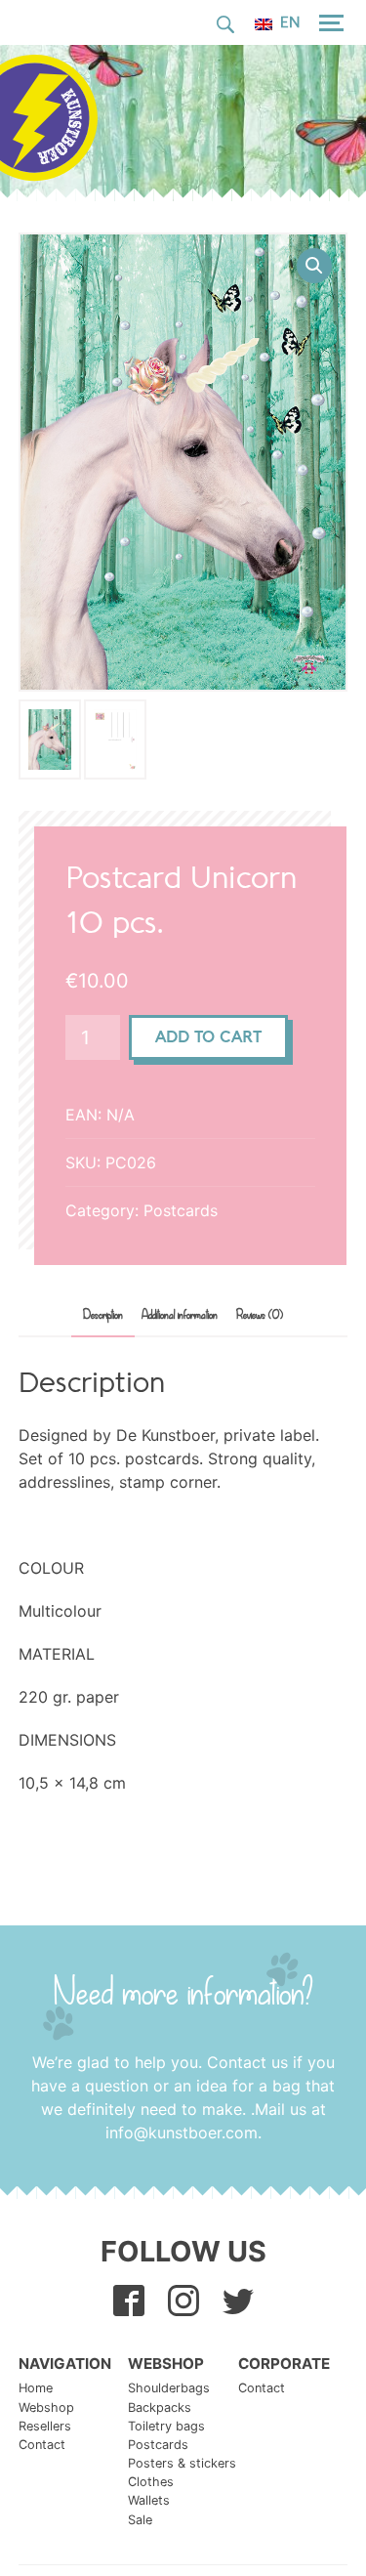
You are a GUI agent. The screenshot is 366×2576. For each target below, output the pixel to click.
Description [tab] (103, 1316)
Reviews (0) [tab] (260, 1316)
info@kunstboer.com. (183, 2133)
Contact (42, 2445)
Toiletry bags (166, 2426)
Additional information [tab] (180, 1316)
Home (36, 2388)
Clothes (151, 2482)
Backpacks (160, 2407)
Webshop (46, 2407)
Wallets (149, 2500)
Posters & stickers (182, 2463)
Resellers (45, 2426)
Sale (140, 2520)
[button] (314, 266)
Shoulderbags (169, 2388)
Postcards (181, 1210)
